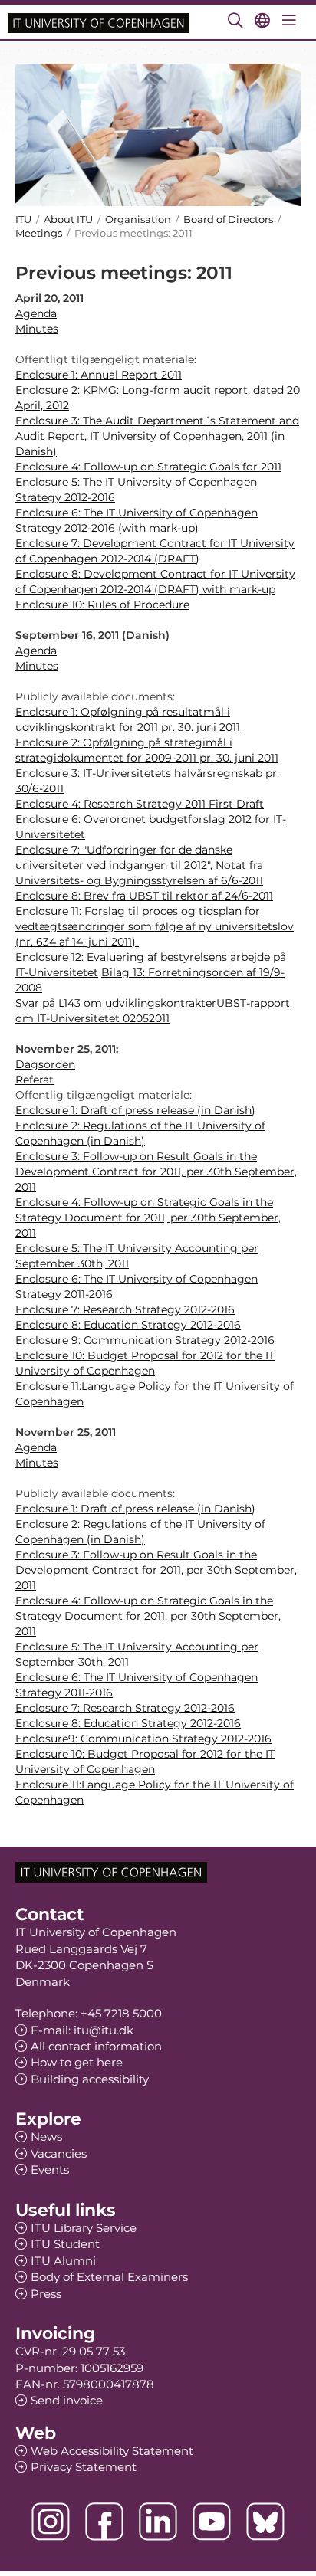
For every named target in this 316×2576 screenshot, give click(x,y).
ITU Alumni (63, 2261)
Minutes (37, 329)
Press (46, 2294)
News (46, 2137)
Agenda (36, 313)
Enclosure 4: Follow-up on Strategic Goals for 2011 (148, 467)
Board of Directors (228, 219)
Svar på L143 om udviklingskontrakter (116, 1003)
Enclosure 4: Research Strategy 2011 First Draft (140, 804)
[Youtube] (212, 2522)
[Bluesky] (265, 2522)
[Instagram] (51, 2522)
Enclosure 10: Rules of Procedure (102, 605)
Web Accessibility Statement (112, 2451)
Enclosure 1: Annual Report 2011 (99, 375)
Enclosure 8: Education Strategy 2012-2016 (128, 1325)
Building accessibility (90, 2079)
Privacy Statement (84, 2467)
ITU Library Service (84, 2228)
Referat (35, 1080)
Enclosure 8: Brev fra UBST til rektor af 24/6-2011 (144, 896)
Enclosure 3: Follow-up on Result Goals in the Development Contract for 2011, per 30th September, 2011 (156, 1172)
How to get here (77, 2062)
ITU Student (65, 2244)
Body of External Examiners (109, 2277)
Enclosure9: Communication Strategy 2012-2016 (143, 1739)
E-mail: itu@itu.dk (82, 2030)
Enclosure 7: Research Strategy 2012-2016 (125, 1309)
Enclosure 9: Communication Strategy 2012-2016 (145, 1340)
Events (50, 2170)
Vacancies (59, 2153)
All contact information (96, 2046)
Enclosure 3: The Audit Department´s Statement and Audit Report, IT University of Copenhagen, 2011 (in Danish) (157, 436)
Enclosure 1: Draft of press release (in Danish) (135, 1110)
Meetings (39, 233)
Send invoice (67, 2400)
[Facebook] (104, 2522)
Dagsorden (45, 1064)
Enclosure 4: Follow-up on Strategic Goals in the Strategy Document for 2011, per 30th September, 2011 (148, 1218)
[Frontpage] (99, 22)
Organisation (138, 219)
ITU (23, 219)
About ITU (68, 219)
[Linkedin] (158, 2522)
